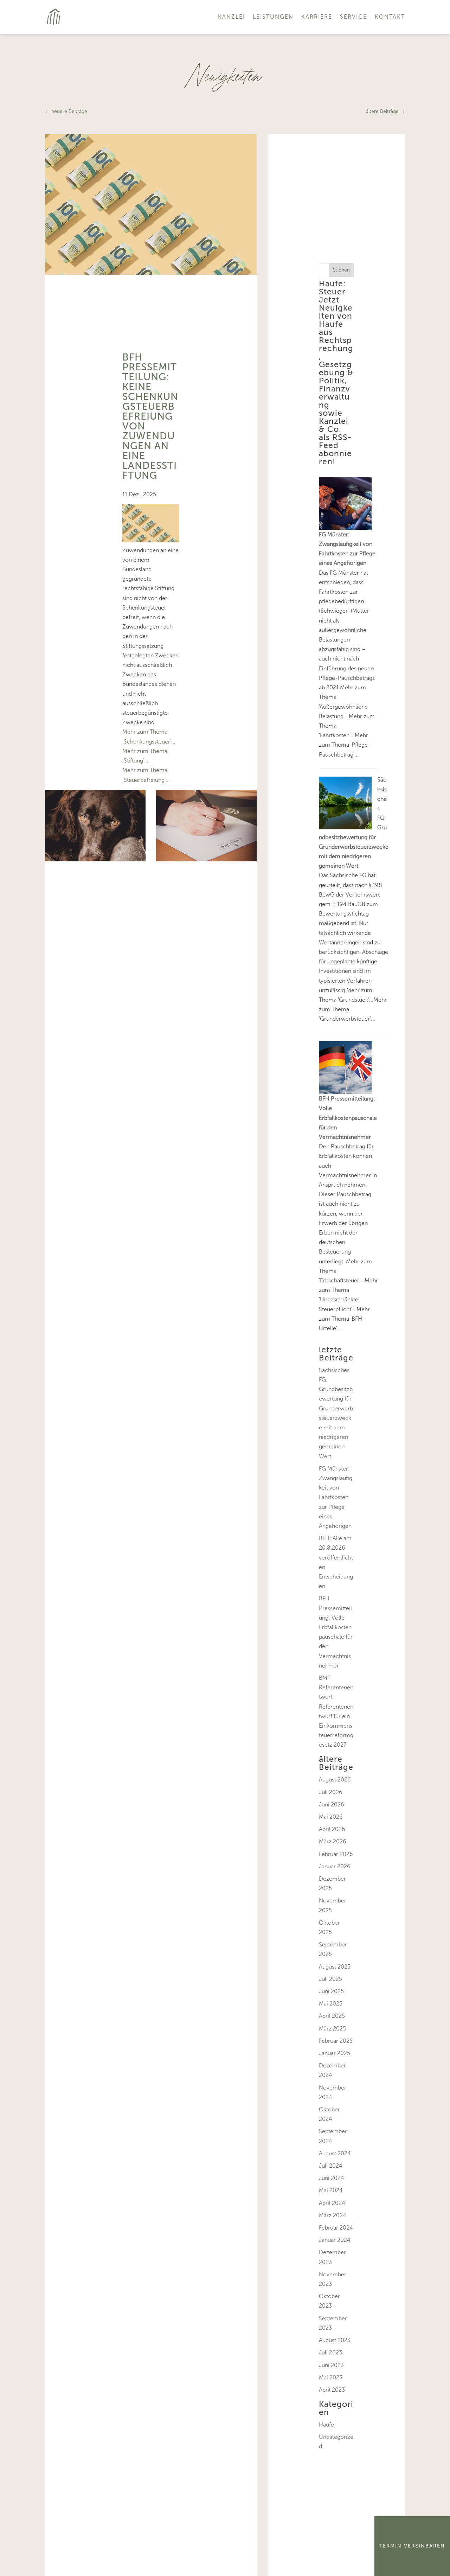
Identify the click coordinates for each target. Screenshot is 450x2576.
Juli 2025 (330, 1979)
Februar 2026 (336, 1854)
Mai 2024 (331, 2190)
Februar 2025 (336, 2041)
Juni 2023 (331, 2365)
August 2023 (335, 2340)
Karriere (317, 17)
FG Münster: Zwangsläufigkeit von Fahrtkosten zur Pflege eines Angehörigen (336, 1497)
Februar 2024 (336, 2228)
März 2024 (333, 2215)
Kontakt (390, 17)
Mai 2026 (331, 1817)
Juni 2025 (331, 1991)
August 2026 (335, 1780)
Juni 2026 (332, 1805)
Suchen (341, 270)
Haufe (326, 2425)
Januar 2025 (335, 2053)
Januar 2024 (335, 2240)
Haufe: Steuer (332, 288)
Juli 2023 (330, 2352)
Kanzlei (232, 17)
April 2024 (332, 2203)
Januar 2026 (335, 1866)
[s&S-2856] (95, 859)
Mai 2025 (331, 2004)
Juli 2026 (331, 1792)
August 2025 (335, 1967)
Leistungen (273, 17)
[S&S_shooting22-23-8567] (206, 859)
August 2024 (335, 2153)
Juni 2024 (332, 2178)
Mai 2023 (331, 2377)
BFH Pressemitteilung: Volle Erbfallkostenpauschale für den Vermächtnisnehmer (348, 1118)
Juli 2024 (331, 2166)
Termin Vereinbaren (412, 2546)
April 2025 (332, 2016)
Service (353, 17)
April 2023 (332, 2390)
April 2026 (332, 1829)
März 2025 (332, 2029)
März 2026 (333, 1841)
